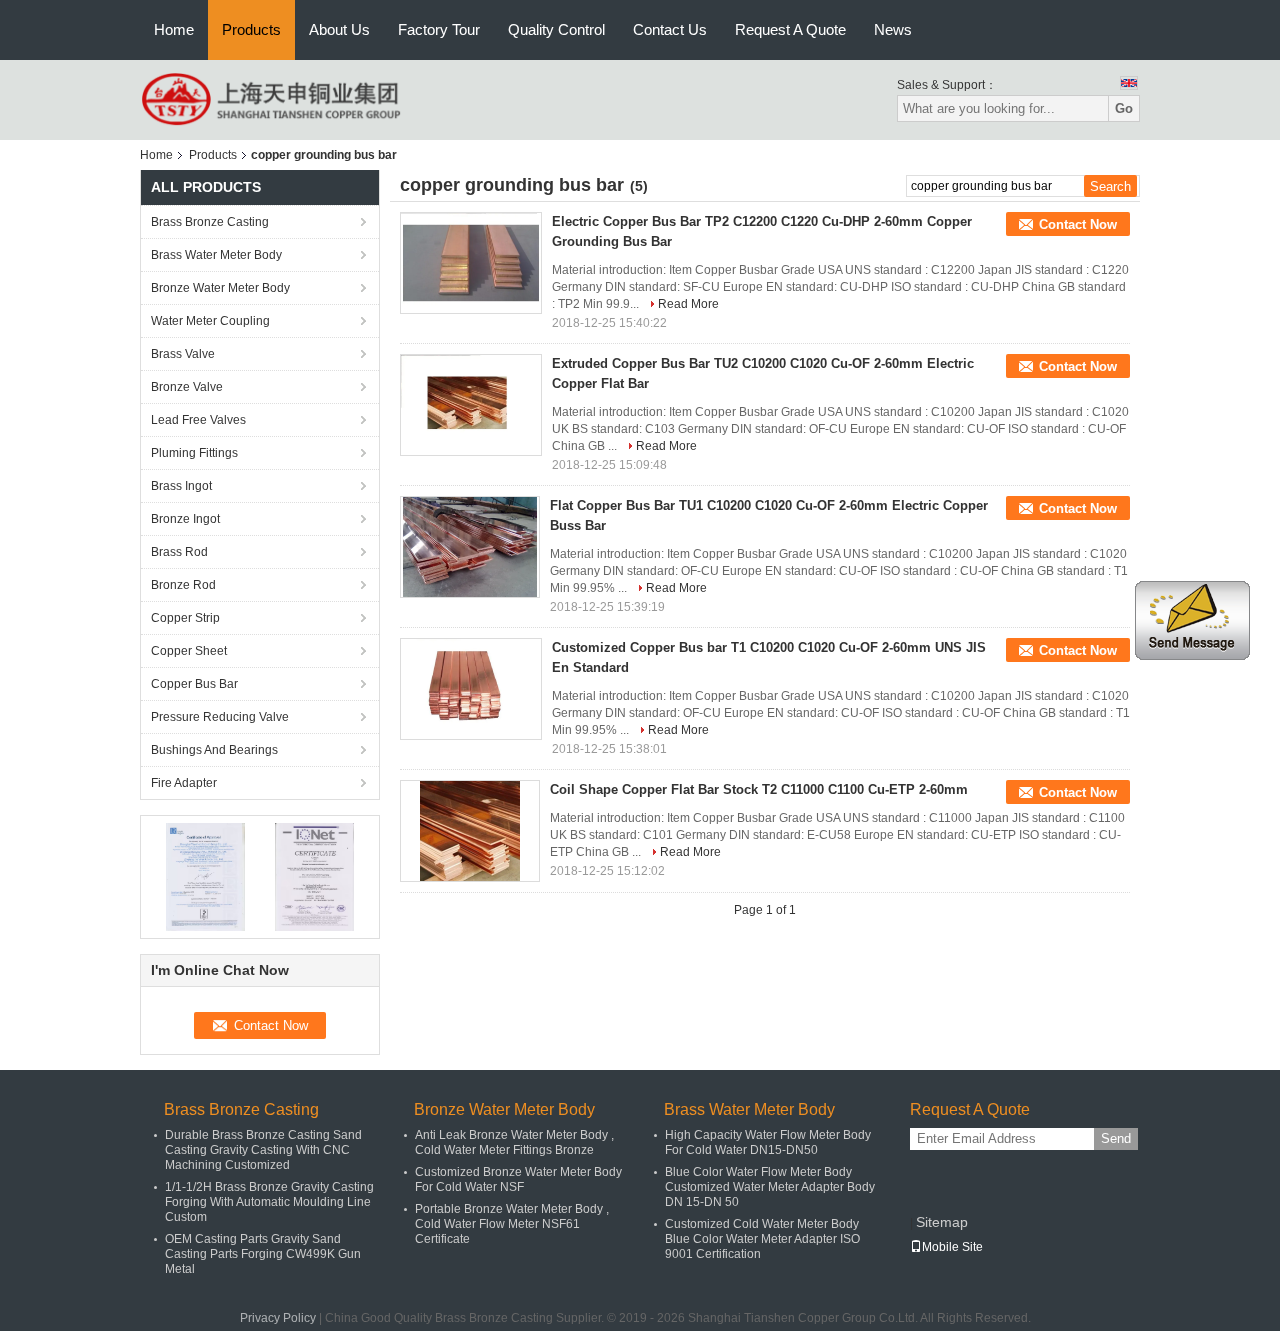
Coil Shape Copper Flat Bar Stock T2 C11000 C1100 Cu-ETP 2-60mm (759, 789)
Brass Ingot (181, 486)
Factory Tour (439, 29)
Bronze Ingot (185, 519)
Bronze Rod (183, 585)
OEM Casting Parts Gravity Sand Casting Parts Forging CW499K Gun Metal (263, 1254)
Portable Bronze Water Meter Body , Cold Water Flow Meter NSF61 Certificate (512, 1224)
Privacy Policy (278, 1318)
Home (174, 29)
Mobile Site (952, 1247)
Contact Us (670, 29)
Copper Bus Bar (194, 684)
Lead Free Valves (198, 420)
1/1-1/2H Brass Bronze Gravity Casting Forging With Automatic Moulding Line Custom (269, 1202)
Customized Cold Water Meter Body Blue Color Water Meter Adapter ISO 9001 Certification (762, 1239)
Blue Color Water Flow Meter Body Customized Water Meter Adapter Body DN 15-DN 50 (770, 1187)
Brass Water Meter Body (216, 255)
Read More (688, 304)
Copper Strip (185, 618)
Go (1124, 108)
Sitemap (942, 1222)
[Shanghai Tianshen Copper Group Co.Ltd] (273, 99)
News (893, 29)
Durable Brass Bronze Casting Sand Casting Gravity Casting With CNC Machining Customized (263, 1150)
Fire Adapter (184, 783)
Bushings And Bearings (214, 750)
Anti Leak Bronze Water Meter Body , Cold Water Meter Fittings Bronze (514, 1142)
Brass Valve (183, 354)
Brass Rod (179, 552)
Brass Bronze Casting (210, 222)
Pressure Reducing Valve (220, 717)
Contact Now (1078, 224)
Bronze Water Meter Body (220, 288)
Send (1116, 1138)
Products (251, 29)
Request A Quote (790, 29)
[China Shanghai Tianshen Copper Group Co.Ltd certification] (205, 876)
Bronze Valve (187, 387)
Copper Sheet (189, 651)
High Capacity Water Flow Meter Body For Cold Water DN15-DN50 (768, 1142)
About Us (339, 29)
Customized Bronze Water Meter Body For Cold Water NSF (518, 1179)
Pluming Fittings (194, 453)
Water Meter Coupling (210, 321)
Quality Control (556, 29)
